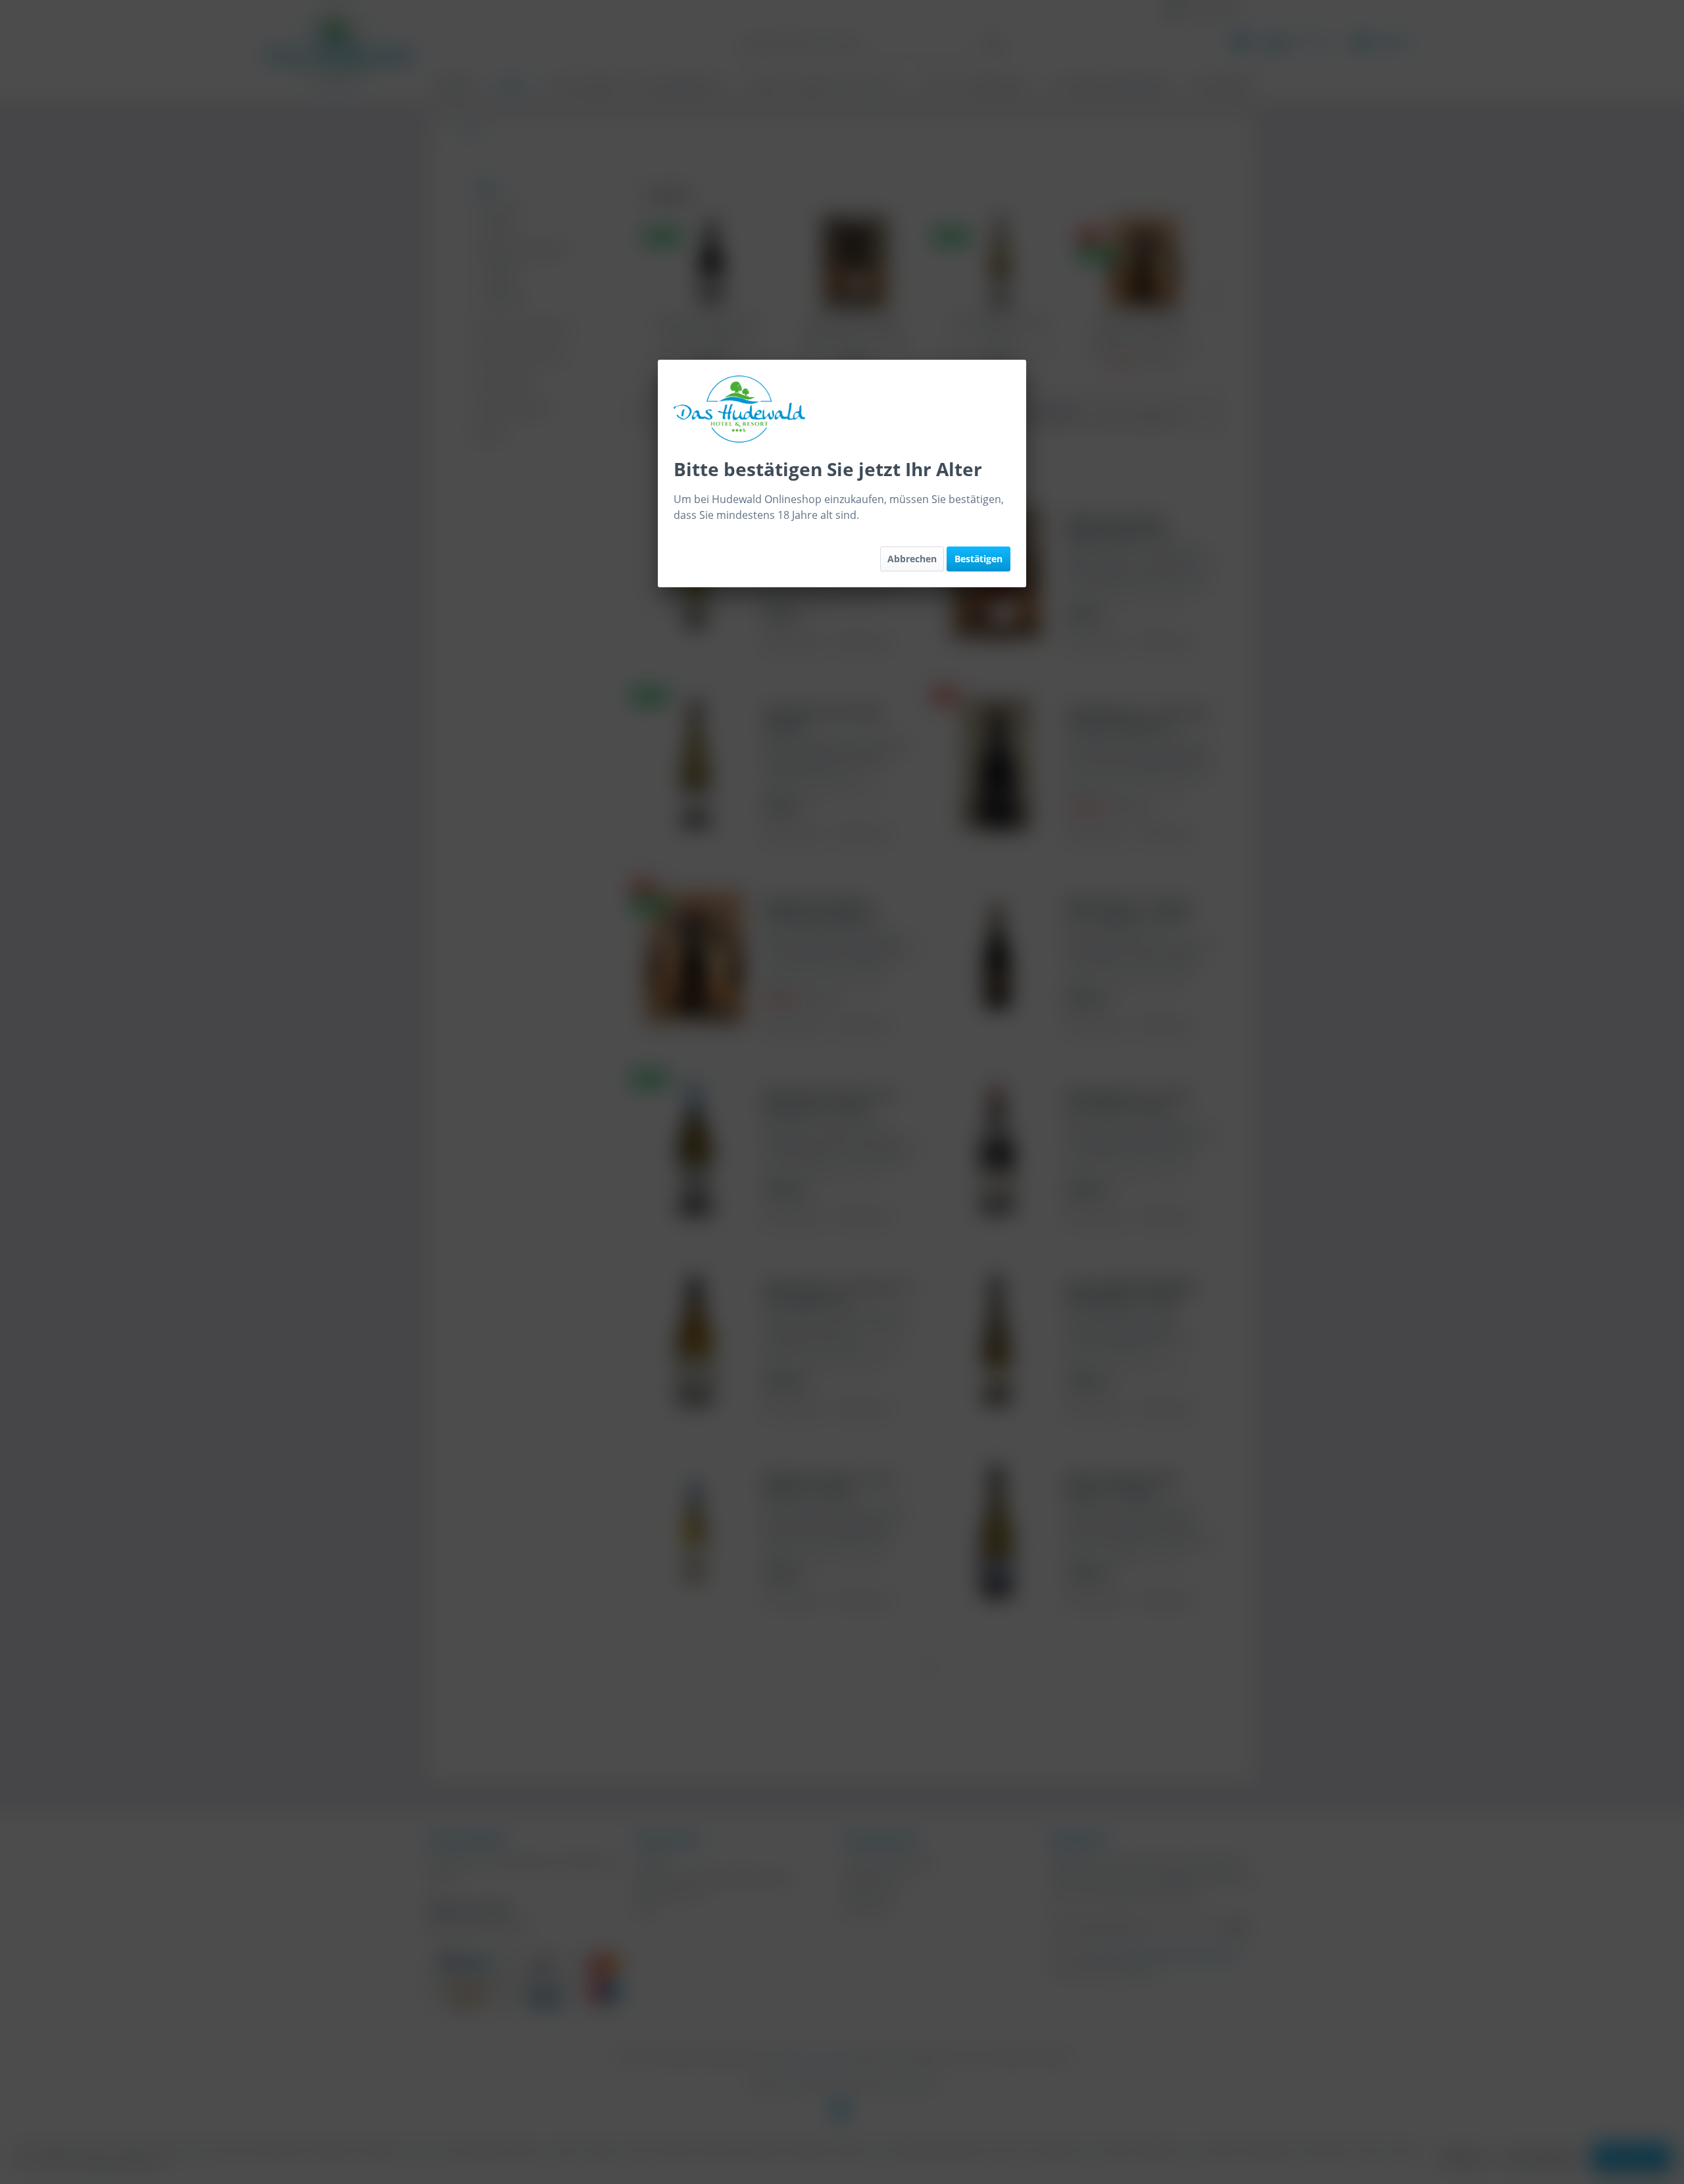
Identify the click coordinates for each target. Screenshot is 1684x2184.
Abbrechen (912, 559)
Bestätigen (978, 559)
